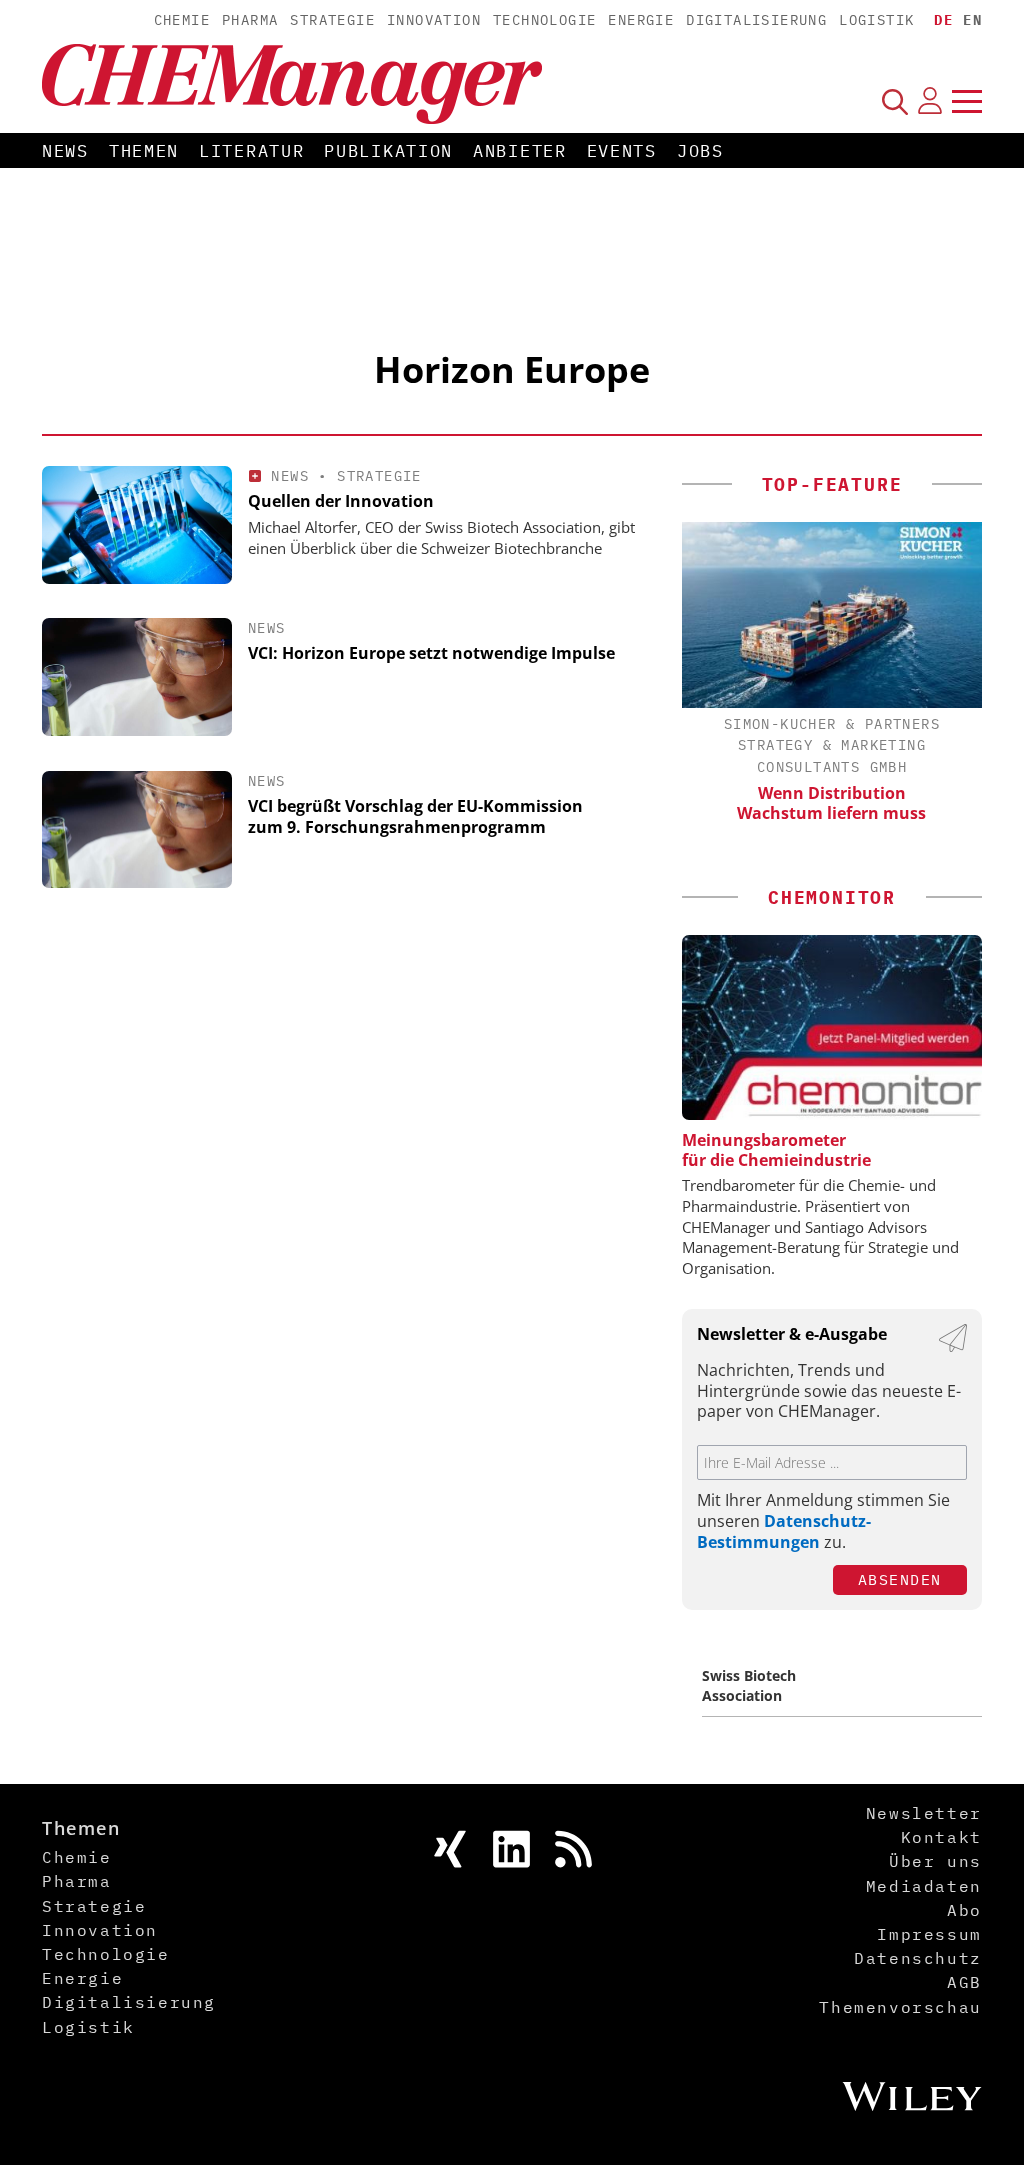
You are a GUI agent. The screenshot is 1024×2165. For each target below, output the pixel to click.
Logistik (876, 20)
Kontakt (941, 1837)
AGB (964, 1982)
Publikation (388, 151)
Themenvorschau (900, 2007)
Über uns (935, 1861)
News (65, 151)
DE (943, 20)
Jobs (700, 151)
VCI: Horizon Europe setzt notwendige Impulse (431, 653)
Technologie (544, 20)
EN (972, 20)
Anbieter (520, 151)
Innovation (434, 20)
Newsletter (924, 1813)
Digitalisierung (756, 20)
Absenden (900, 1579)
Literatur (251, 151)
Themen (144, 151)
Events (622, 151)
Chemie (182, 20)
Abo (964, 1910)
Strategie (332, 20)
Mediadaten (924, 1886)
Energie (641, 20)
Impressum (929, 1934)
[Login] (930, 101)
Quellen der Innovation (341, 501)
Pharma (250, 20)
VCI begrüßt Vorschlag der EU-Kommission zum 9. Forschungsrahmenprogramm (415, 816)
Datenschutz (918, 1958)
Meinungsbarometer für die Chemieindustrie (776, 1150)
